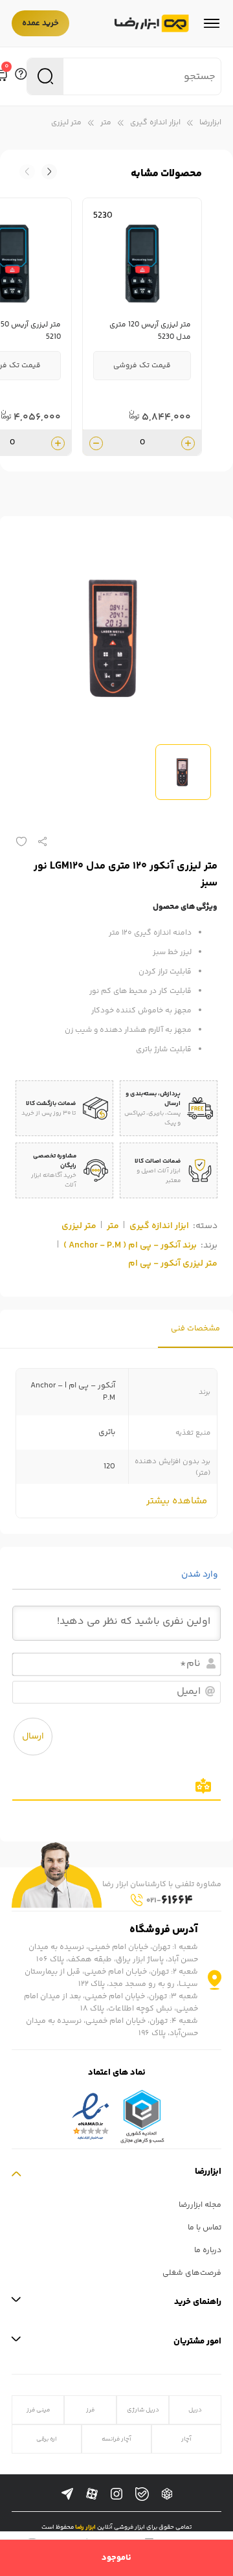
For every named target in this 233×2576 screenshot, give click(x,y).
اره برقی (47, 2439)
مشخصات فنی (195, 1329)
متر (106, 123)
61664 (170, 1901)
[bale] (142, 2494)
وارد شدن (201, 1575)
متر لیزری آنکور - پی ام (173, 1264)
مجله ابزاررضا (200, 2205)
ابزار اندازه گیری (155, 123)
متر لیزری (66, 123)
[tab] (195, 1329)
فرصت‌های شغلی (192, 2273)
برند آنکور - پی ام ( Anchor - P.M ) (130, 1246)
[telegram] (67, 2494)
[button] (27, 172)
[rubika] (167, 2494)
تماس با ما (205, 2228)
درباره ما (208, 2251)
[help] (21, 76)
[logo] (152, 24)
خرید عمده (40, 23)
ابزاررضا (210, 123)
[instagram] (116, 2494)
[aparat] (92, 2494)
